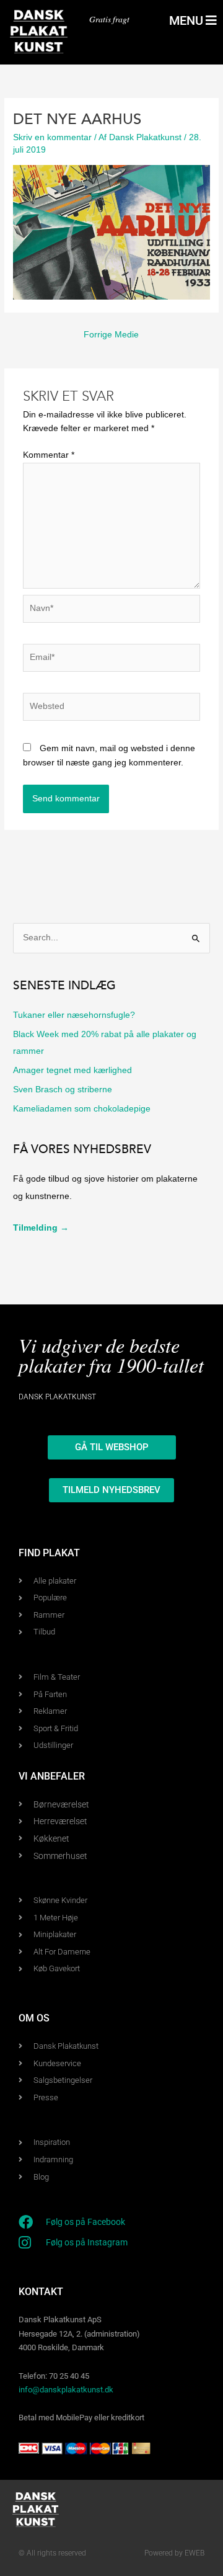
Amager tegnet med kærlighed (72, 1070)
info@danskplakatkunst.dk (66, 2390)
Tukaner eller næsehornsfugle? (74, 1015)
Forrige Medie (111, 335)
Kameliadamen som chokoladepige (82, 1109)
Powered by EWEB (174, 2553)
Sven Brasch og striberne (63, 1090)
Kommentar (49, 455)
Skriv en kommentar (52, 137)
